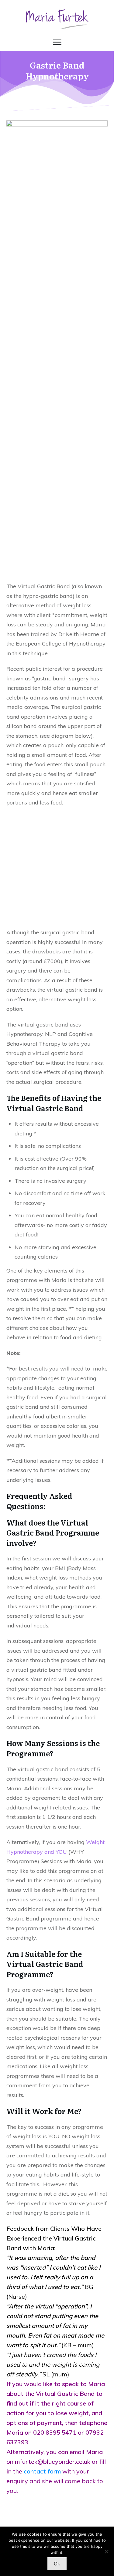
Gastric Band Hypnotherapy (57, 70)
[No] (106, 2551)
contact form (42, 2471)
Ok (57, 2564)
